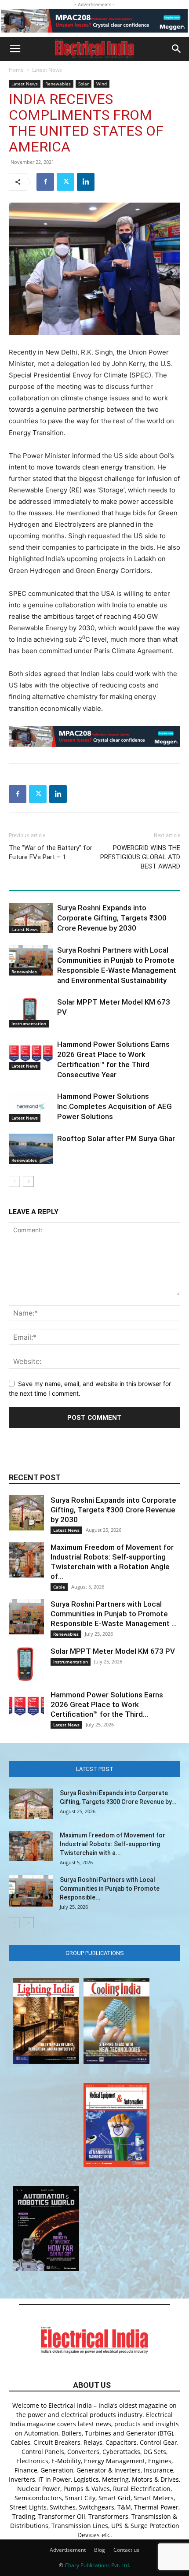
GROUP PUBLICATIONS (95, 1953)
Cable (59, 1587)
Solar (84, 84)
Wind (102, 84)
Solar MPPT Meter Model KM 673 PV (113, 1651)
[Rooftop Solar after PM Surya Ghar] (31, 1149)
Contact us (126, 2550)
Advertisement (68, 2550)
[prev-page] (14, 1181)
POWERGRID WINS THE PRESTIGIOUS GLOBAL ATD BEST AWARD (140, 857)
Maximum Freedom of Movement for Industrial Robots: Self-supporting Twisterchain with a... (113, 1844)
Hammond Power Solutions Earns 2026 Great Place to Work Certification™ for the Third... (107, 1704)
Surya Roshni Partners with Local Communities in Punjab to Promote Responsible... (110, 1889)
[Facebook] (45, 182)
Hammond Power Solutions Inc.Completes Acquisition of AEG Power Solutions (114, 1106)
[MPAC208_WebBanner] (94, 21)
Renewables (58, 84)
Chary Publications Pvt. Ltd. (97, 2565)
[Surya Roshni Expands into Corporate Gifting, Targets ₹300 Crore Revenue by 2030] (31, 918)
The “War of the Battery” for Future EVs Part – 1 (51, 852)
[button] (15, 49)
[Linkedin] (86, 182)
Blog (100, 2550)
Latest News (47, 70)
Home (16, 70)
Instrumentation (29, 1024)
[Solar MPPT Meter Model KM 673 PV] (31, 1012)
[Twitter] (65, 182)
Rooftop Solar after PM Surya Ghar (116, 1138)
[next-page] (28, 1181)
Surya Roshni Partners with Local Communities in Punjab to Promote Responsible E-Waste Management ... (114, 1614)
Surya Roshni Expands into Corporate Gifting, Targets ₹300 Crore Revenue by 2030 (112, 918)
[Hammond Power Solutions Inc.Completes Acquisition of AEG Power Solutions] (31, 1107)
